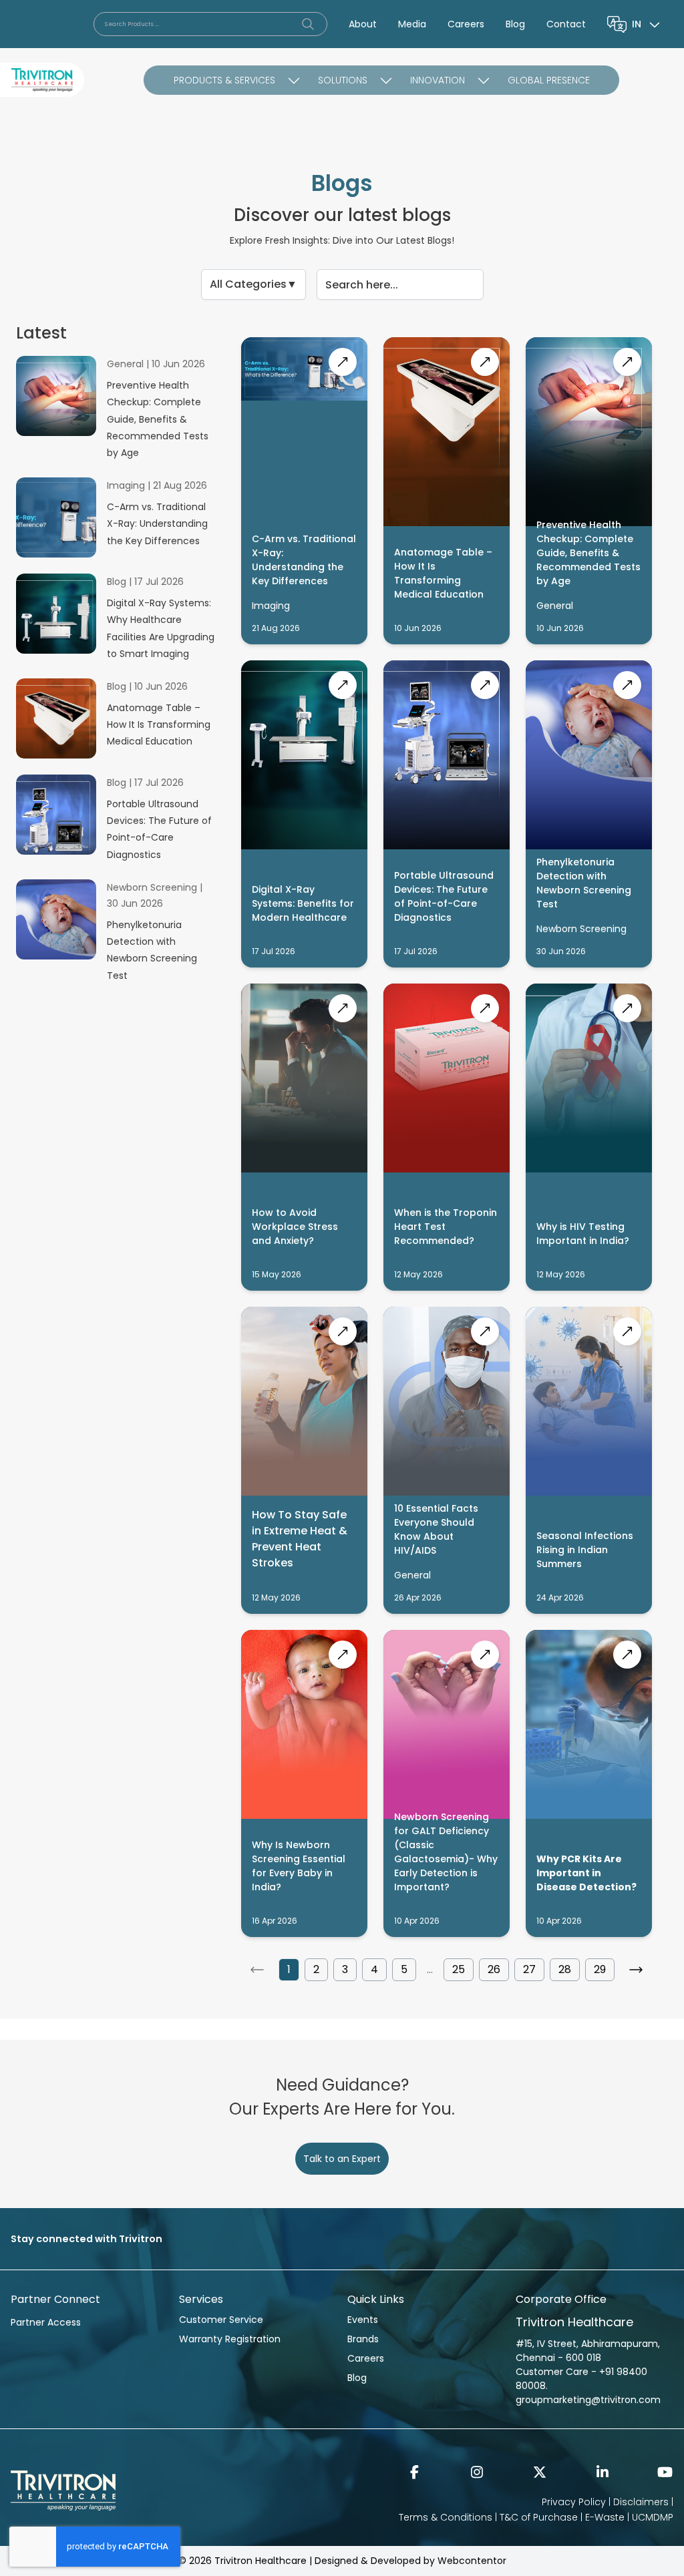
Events (363, 2320)
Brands (363, 2339)
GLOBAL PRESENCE (549, 80)
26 (494, 1969)
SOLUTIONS (343, 80)
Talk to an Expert (342, 2159)
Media (412, 24)
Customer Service (221, 2320)
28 (565, 1969)
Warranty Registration (230, 2339)
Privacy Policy (574, 2502)
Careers (466, 24)
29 (600, 1969)
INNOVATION (438, 80)
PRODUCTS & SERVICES (224, 80)
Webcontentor (472, 2561)
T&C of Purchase (539, 2517)
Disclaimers (641, 2502)
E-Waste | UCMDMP (629, 2517)
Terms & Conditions (446, 2517)
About (363, 24)
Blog (515, 24)
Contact (566, 24)
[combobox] (647, 24)
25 (459, 1969)
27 (529, 1969)
